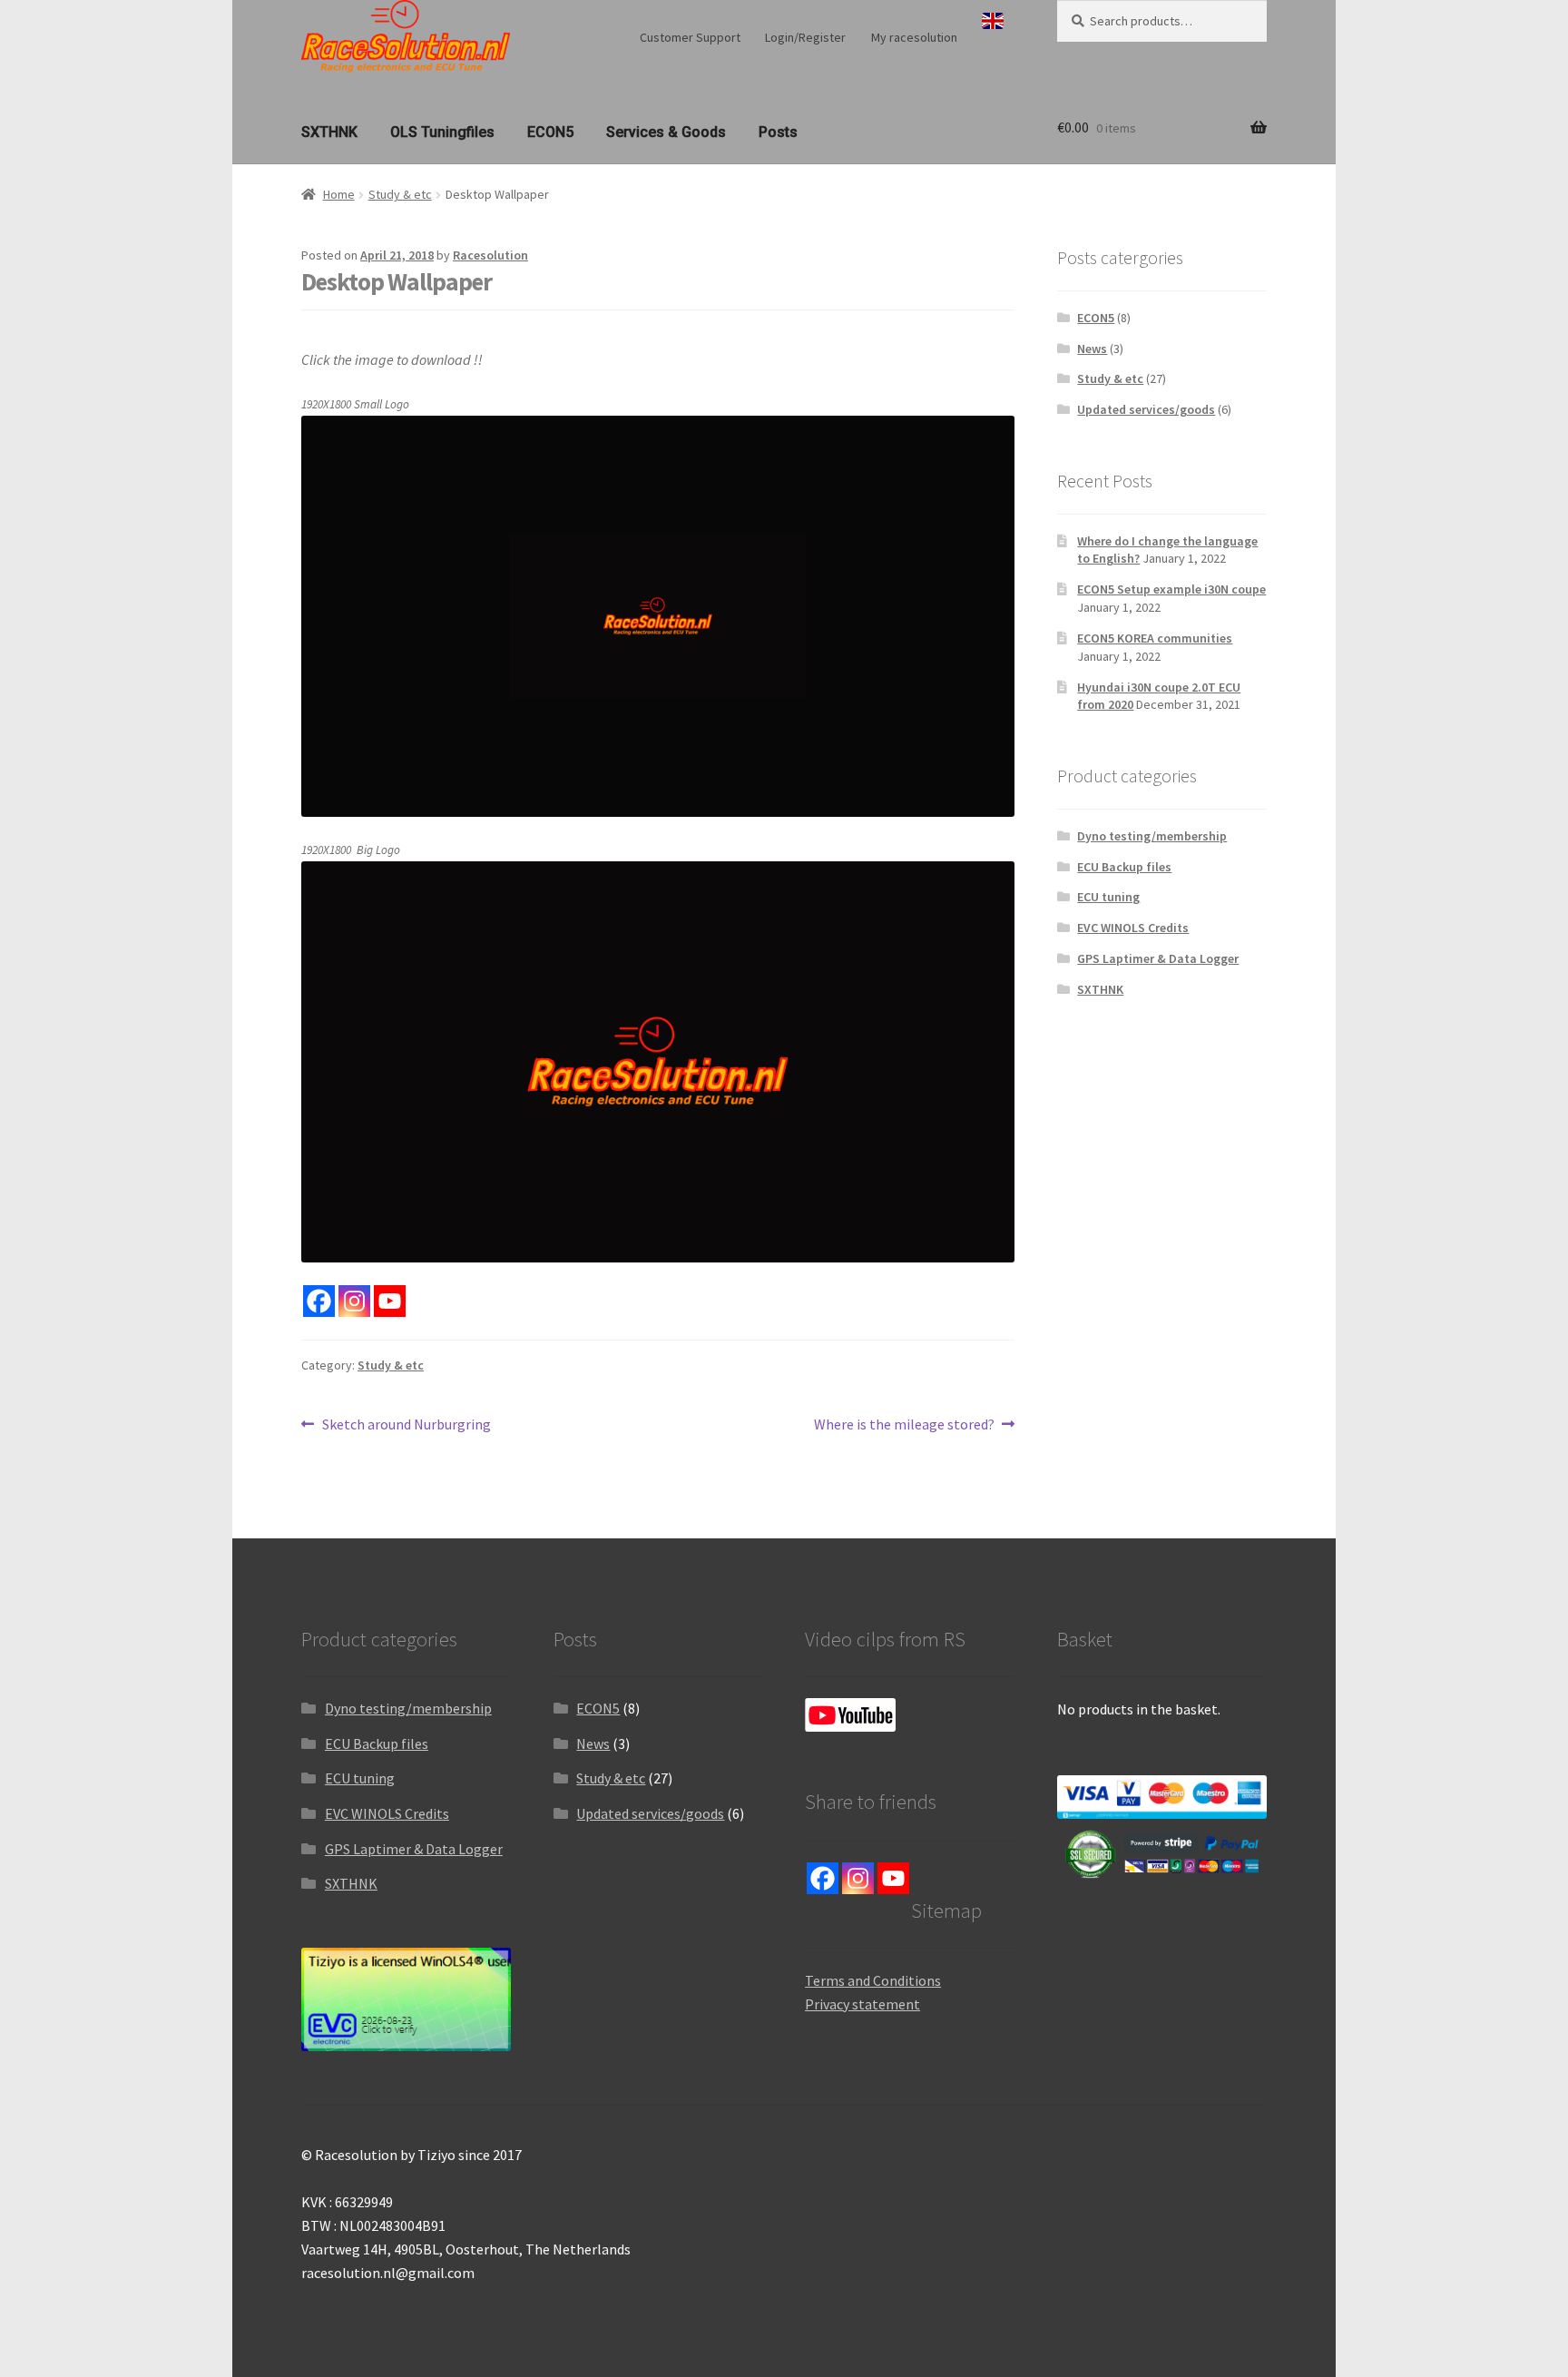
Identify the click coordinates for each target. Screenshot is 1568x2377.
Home (339, 194)
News (1092, 349)
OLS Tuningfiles (442, 132)
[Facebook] (319, 1301)
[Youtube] (390, 1301)
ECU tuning (1108, 897)
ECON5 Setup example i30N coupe (1171, 589)
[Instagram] (354, 1301)
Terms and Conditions (873, 1980)
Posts (778, 132)
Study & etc (400, 194)
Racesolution (490, 255)
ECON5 (550, 132)
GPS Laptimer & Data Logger (1158, 958)
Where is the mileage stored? (904, 1425)
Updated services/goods (1146, 409)
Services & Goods (666, 132)
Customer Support (690, 37)
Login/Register (805, 37)
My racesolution (914, 37)
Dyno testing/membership (1152, 836)
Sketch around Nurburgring (406, 1425)
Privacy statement (862, 2004)
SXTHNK (329, 132)
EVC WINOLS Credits (1133, 928)
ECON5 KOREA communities (1155, 638)
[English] (993, 21)
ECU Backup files (1124, 867)
